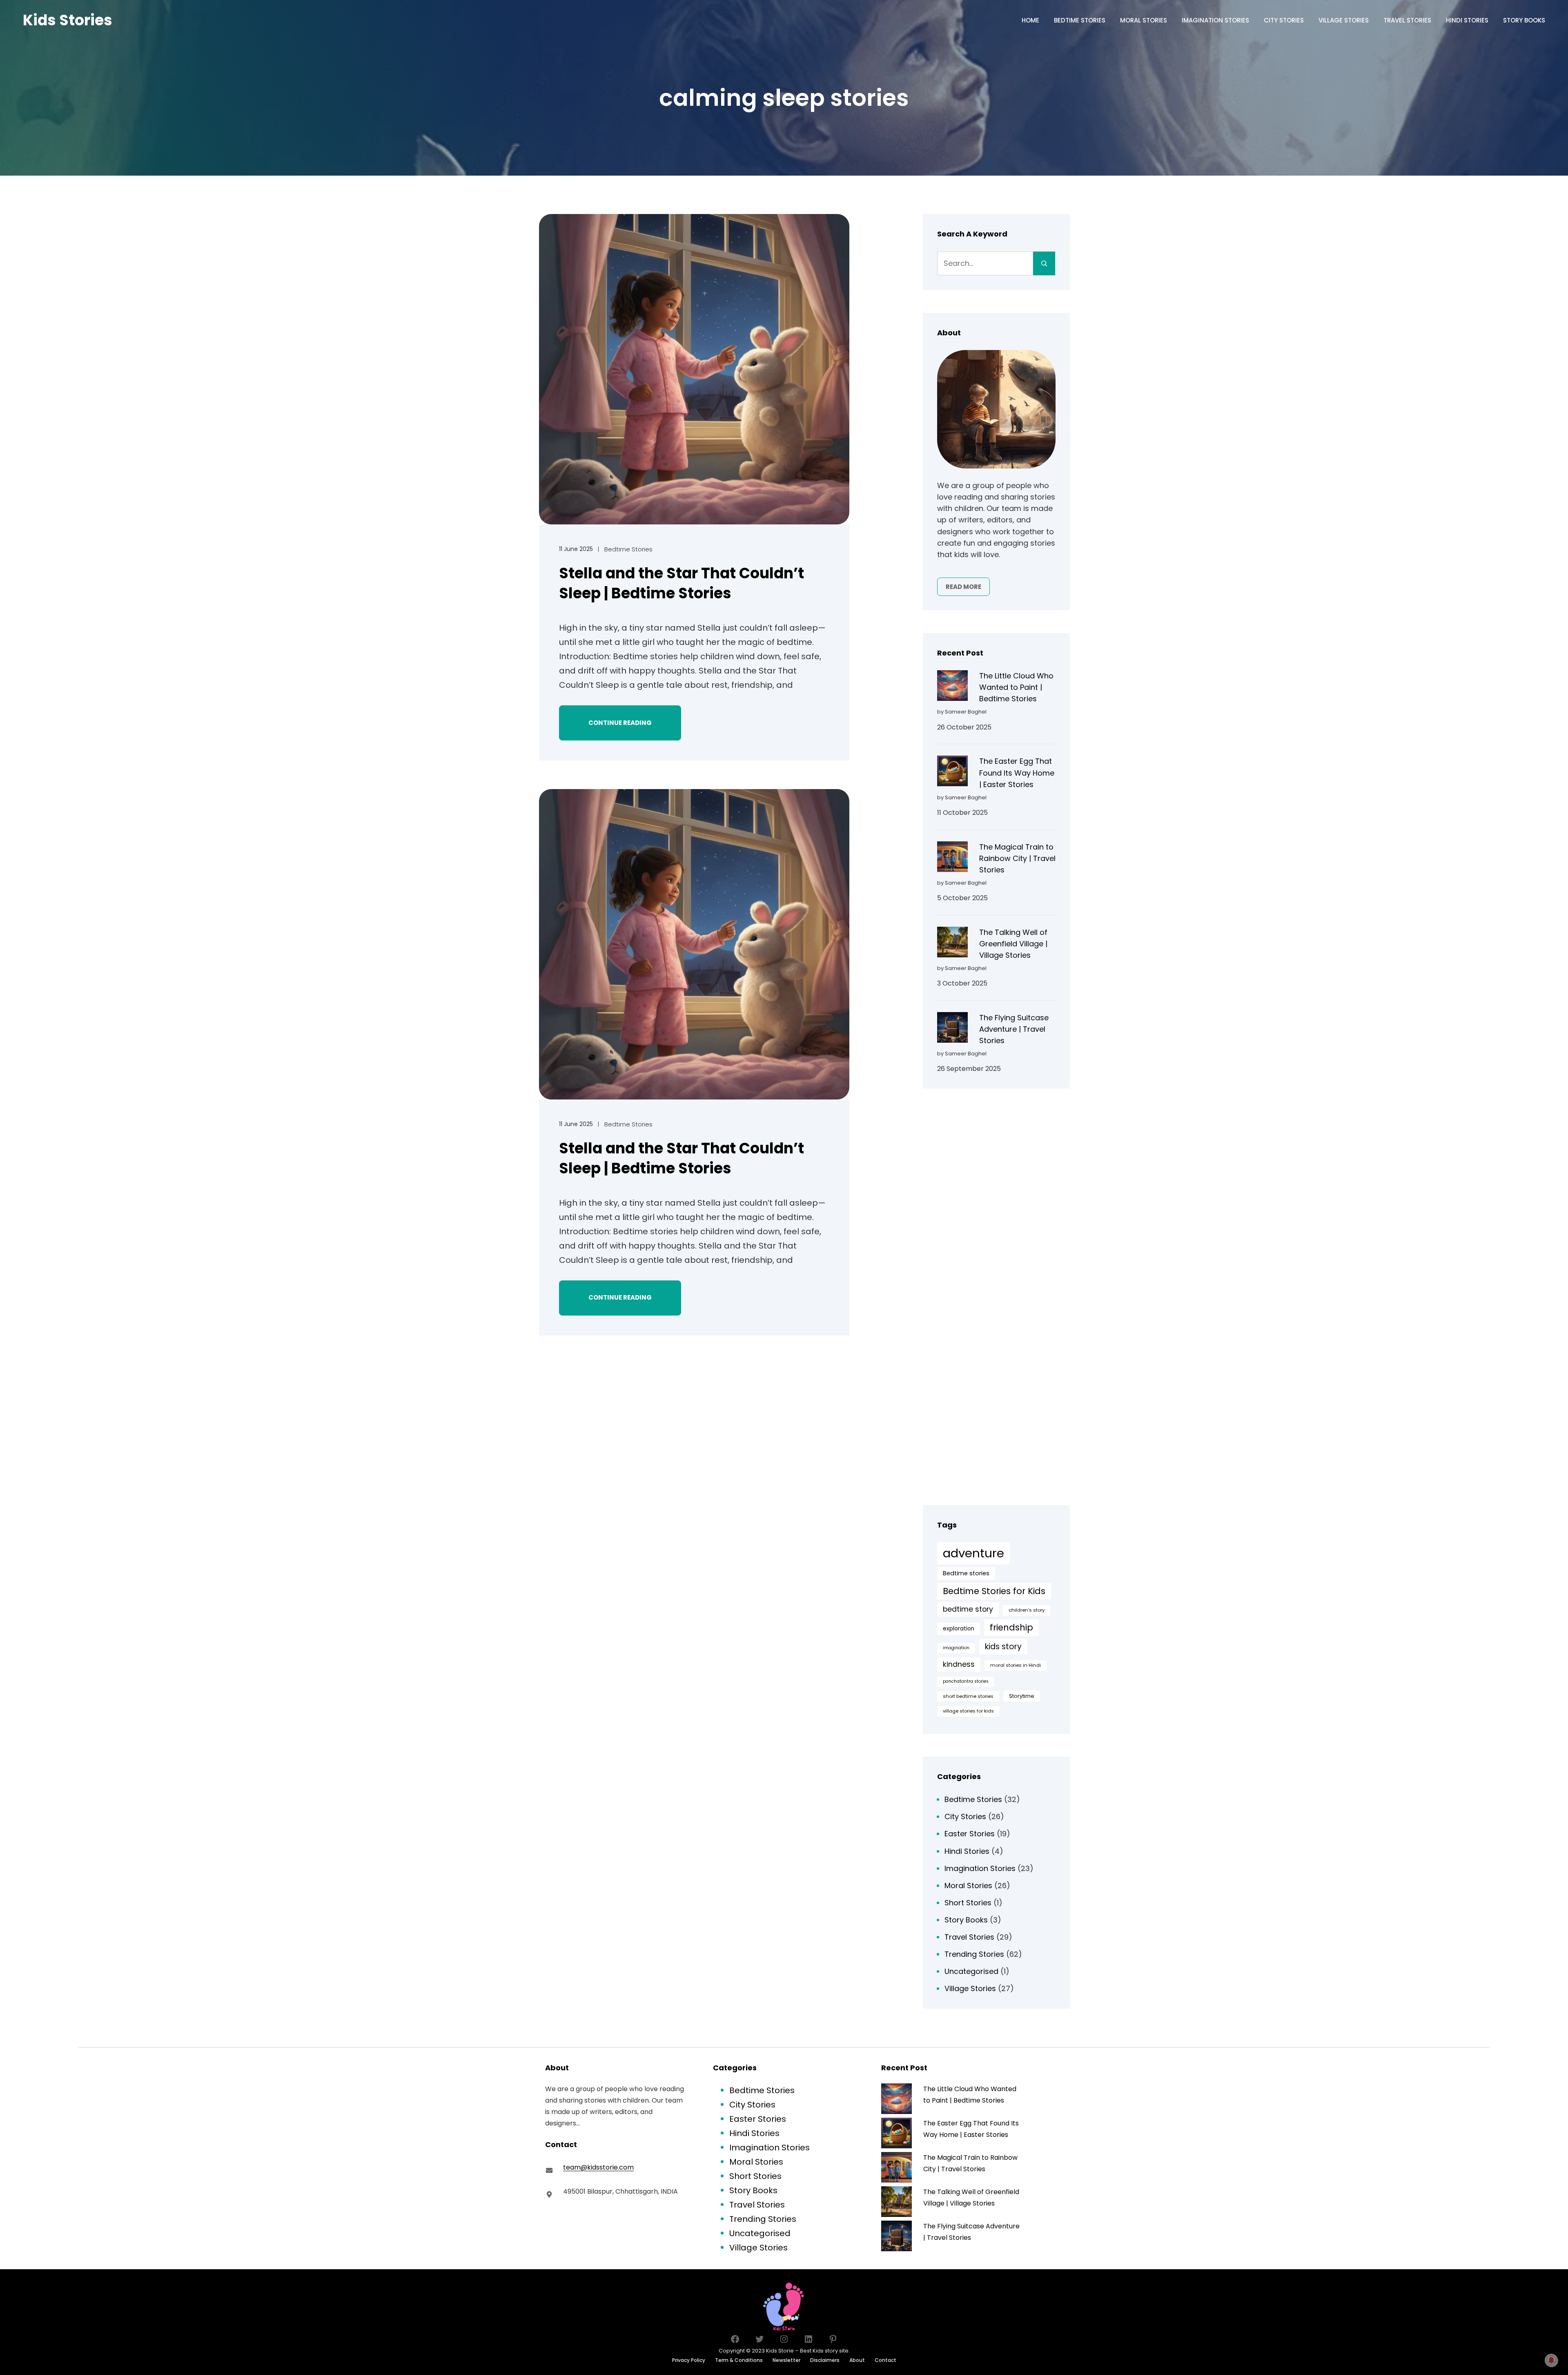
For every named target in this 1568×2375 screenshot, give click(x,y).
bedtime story (968, 1609)
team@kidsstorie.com (598, 2167)
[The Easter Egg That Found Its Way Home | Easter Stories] (952, 773)
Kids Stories (68, 20)
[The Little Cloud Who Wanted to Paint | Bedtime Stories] (952, 687)
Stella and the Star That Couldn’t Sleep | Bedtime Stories (682, 584)
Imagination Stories (980, 1868)
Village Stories (970, 1988)
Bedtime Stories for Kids (994, 1591)
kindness (959, 1664)
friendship (1011, 1627)
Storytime (1022, 1696)
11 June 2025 (576, 549)
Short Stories (968, 1903)
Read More (963, 587)
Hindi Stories (967, 1851)
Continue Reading (620, 723)
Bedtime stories (966, 1573)
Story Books (966, 1920)
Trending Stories (974, 1954)
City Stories (965, 1816)
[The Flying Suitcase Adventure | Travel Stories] (952, 1029)
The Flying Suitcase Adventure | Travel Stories (1014, 1029)
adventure (973, 1553)
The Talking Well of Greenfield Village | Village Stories (1013, 944)
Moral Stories (968, 1886)
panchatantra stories (966, 1681)
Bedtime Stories (628, 549)
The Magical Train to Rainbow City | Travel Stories (1017, 858)
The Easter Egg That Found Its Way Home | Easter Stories (1017, 773)
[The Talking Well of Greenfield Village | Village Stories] (952, 944)
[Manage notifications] (1551, 2360)
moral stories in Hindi (1016, 1665)
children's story (1027, 1610)
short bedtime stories (968, 1696)
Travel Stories (969, 1937)
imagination (956, 1648)
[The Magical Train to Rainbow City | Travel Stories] (952, 858)
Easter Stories (970, 1834)
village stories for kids (968, 1711)
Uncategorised (971, 1971)
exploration (959, 1629)
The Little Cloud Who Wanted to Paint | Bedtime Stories (1016, 687)
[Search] (1044, 263)
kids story (1003, 1647)
